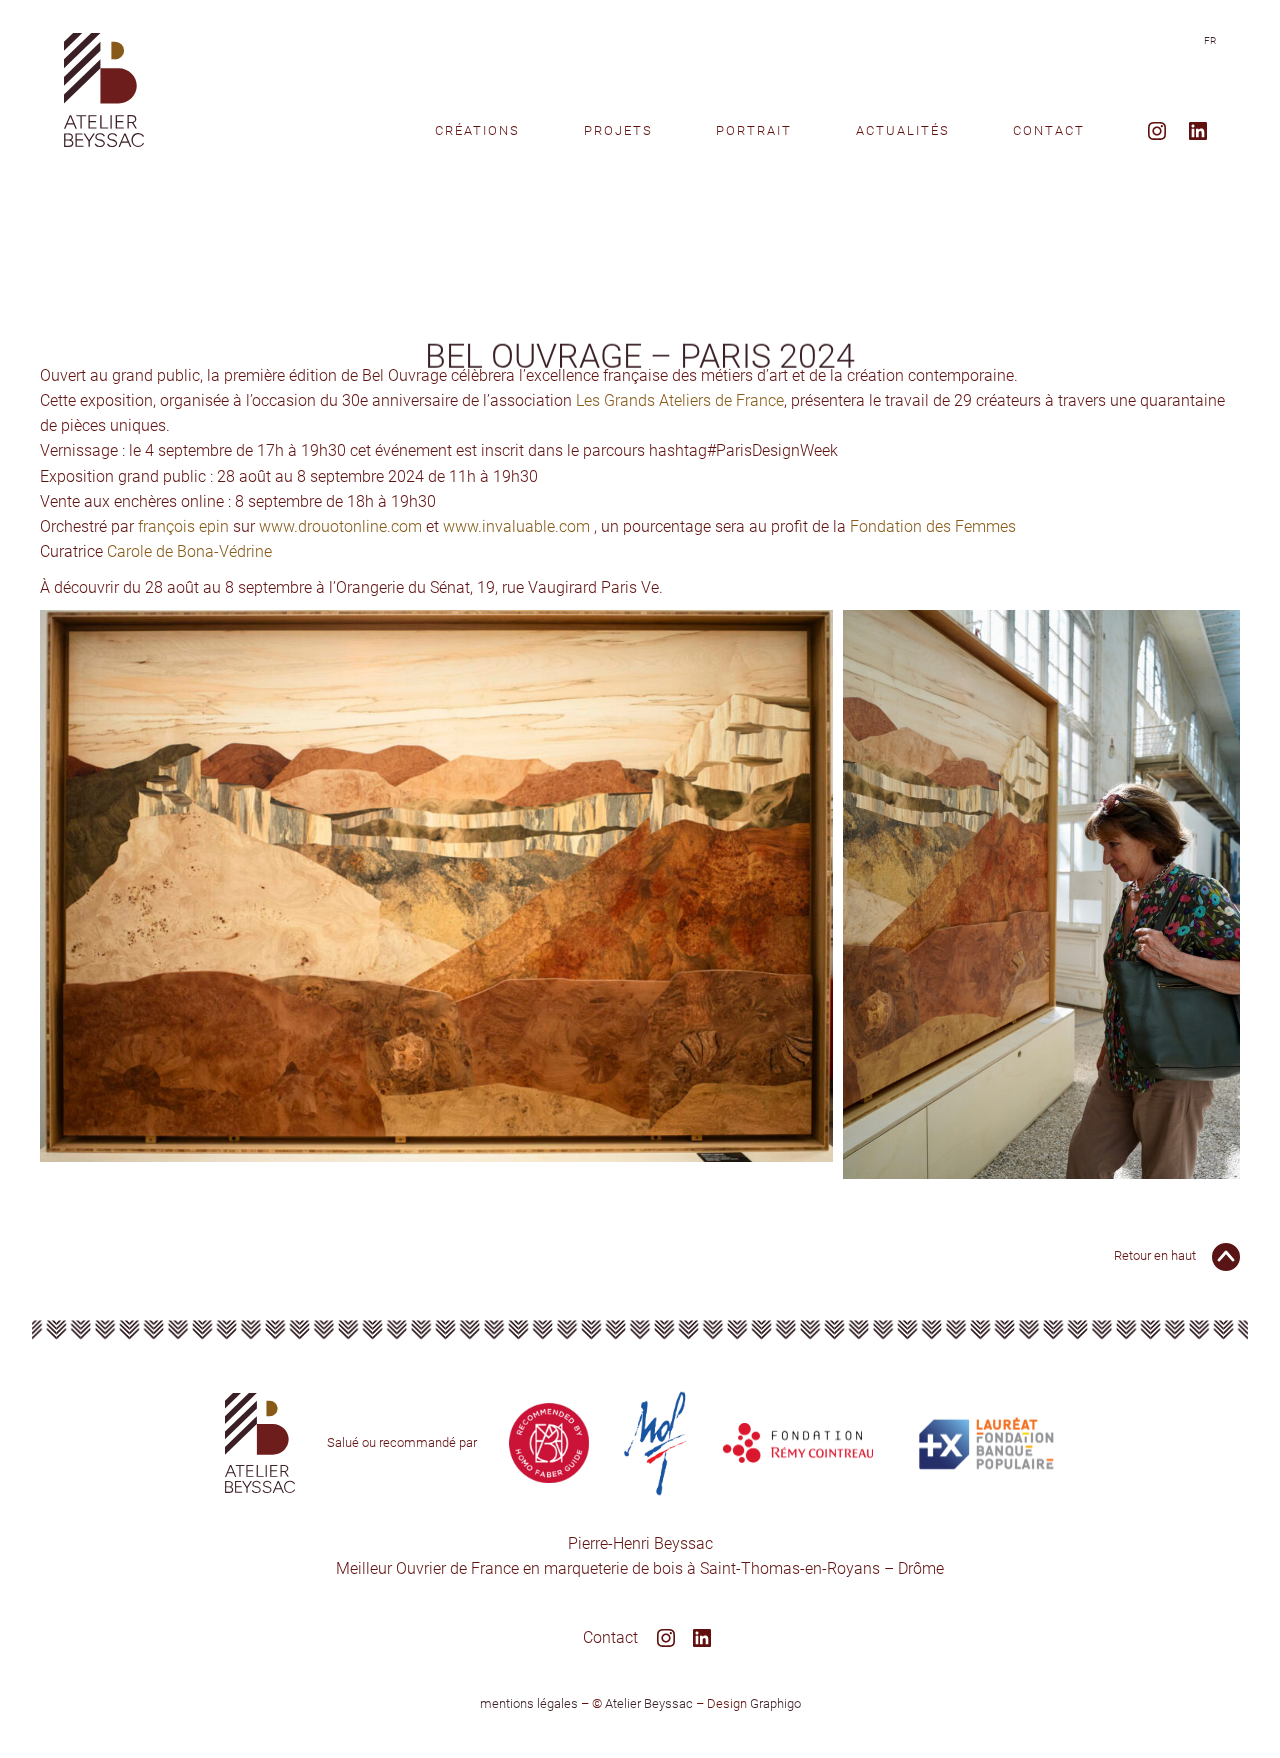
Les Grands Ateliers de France (680, 400)
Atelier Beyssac (649, 1703)
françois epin (183, 526)
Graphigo (775, 1703)
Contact (610, 1637)
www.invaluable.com (516, 526)
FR (1210, 40)
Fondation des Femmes (933, 526)
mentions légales (529, 1703)
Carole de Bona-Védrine (189, 551)
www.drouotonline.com (340, 526)
